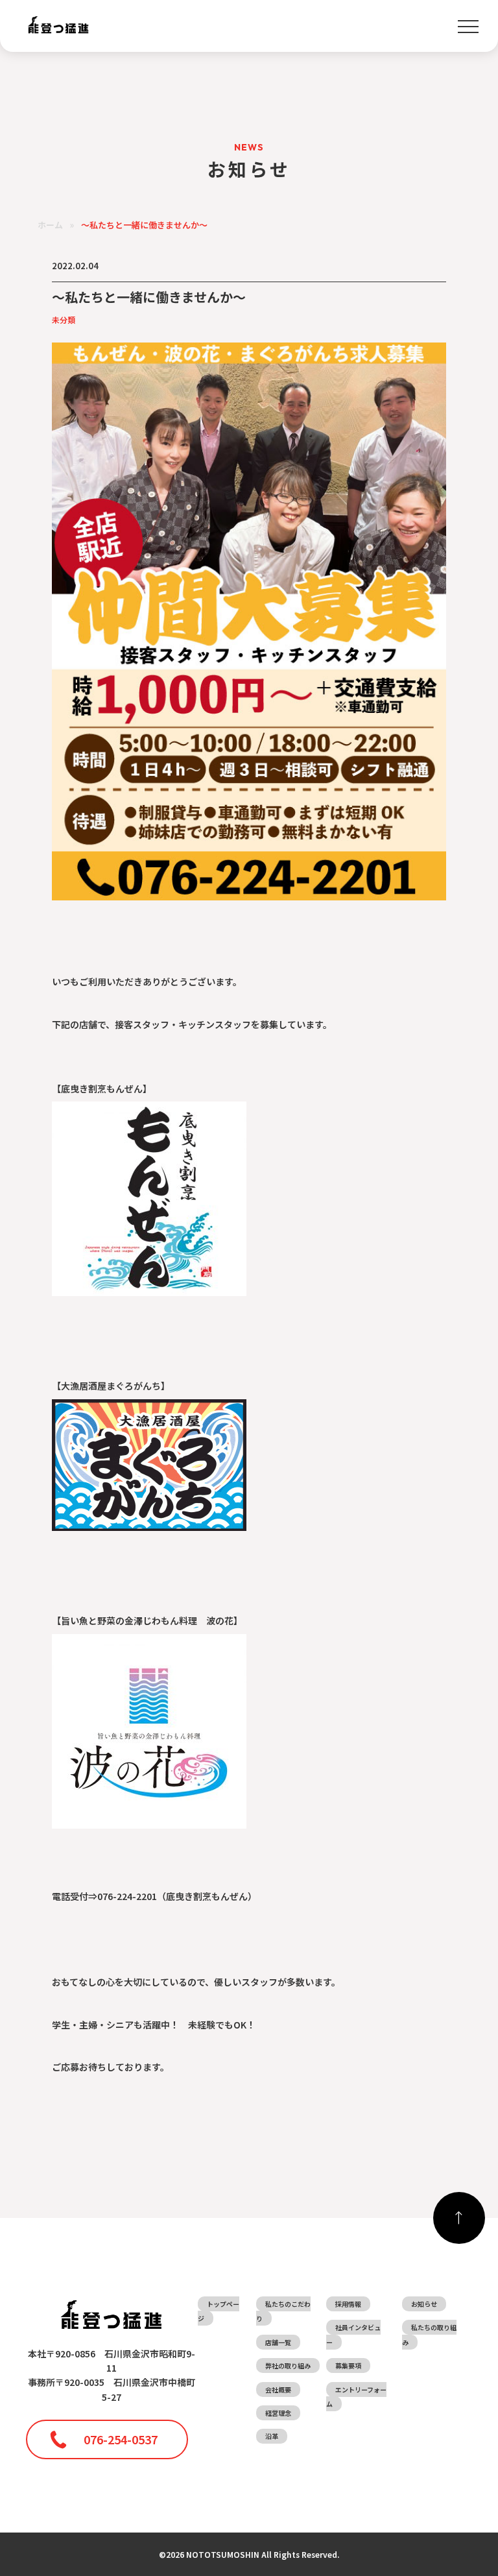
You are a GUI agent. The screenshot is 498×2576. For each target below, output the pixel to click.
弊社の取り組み (288, 2365)
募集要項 (348, 2365)
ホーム (50, 225)
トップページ (219, 2311)
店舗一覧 (278, 2342)
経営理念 (278, 2413)
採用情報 (348, 2304)
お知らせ (424, 2304)
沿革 (272, 2436)
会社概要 (278, 2389)
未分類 (64, 319)
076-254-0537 (121, 2439)
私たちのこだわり (283, 2311)
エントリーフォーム (356, 2397)
